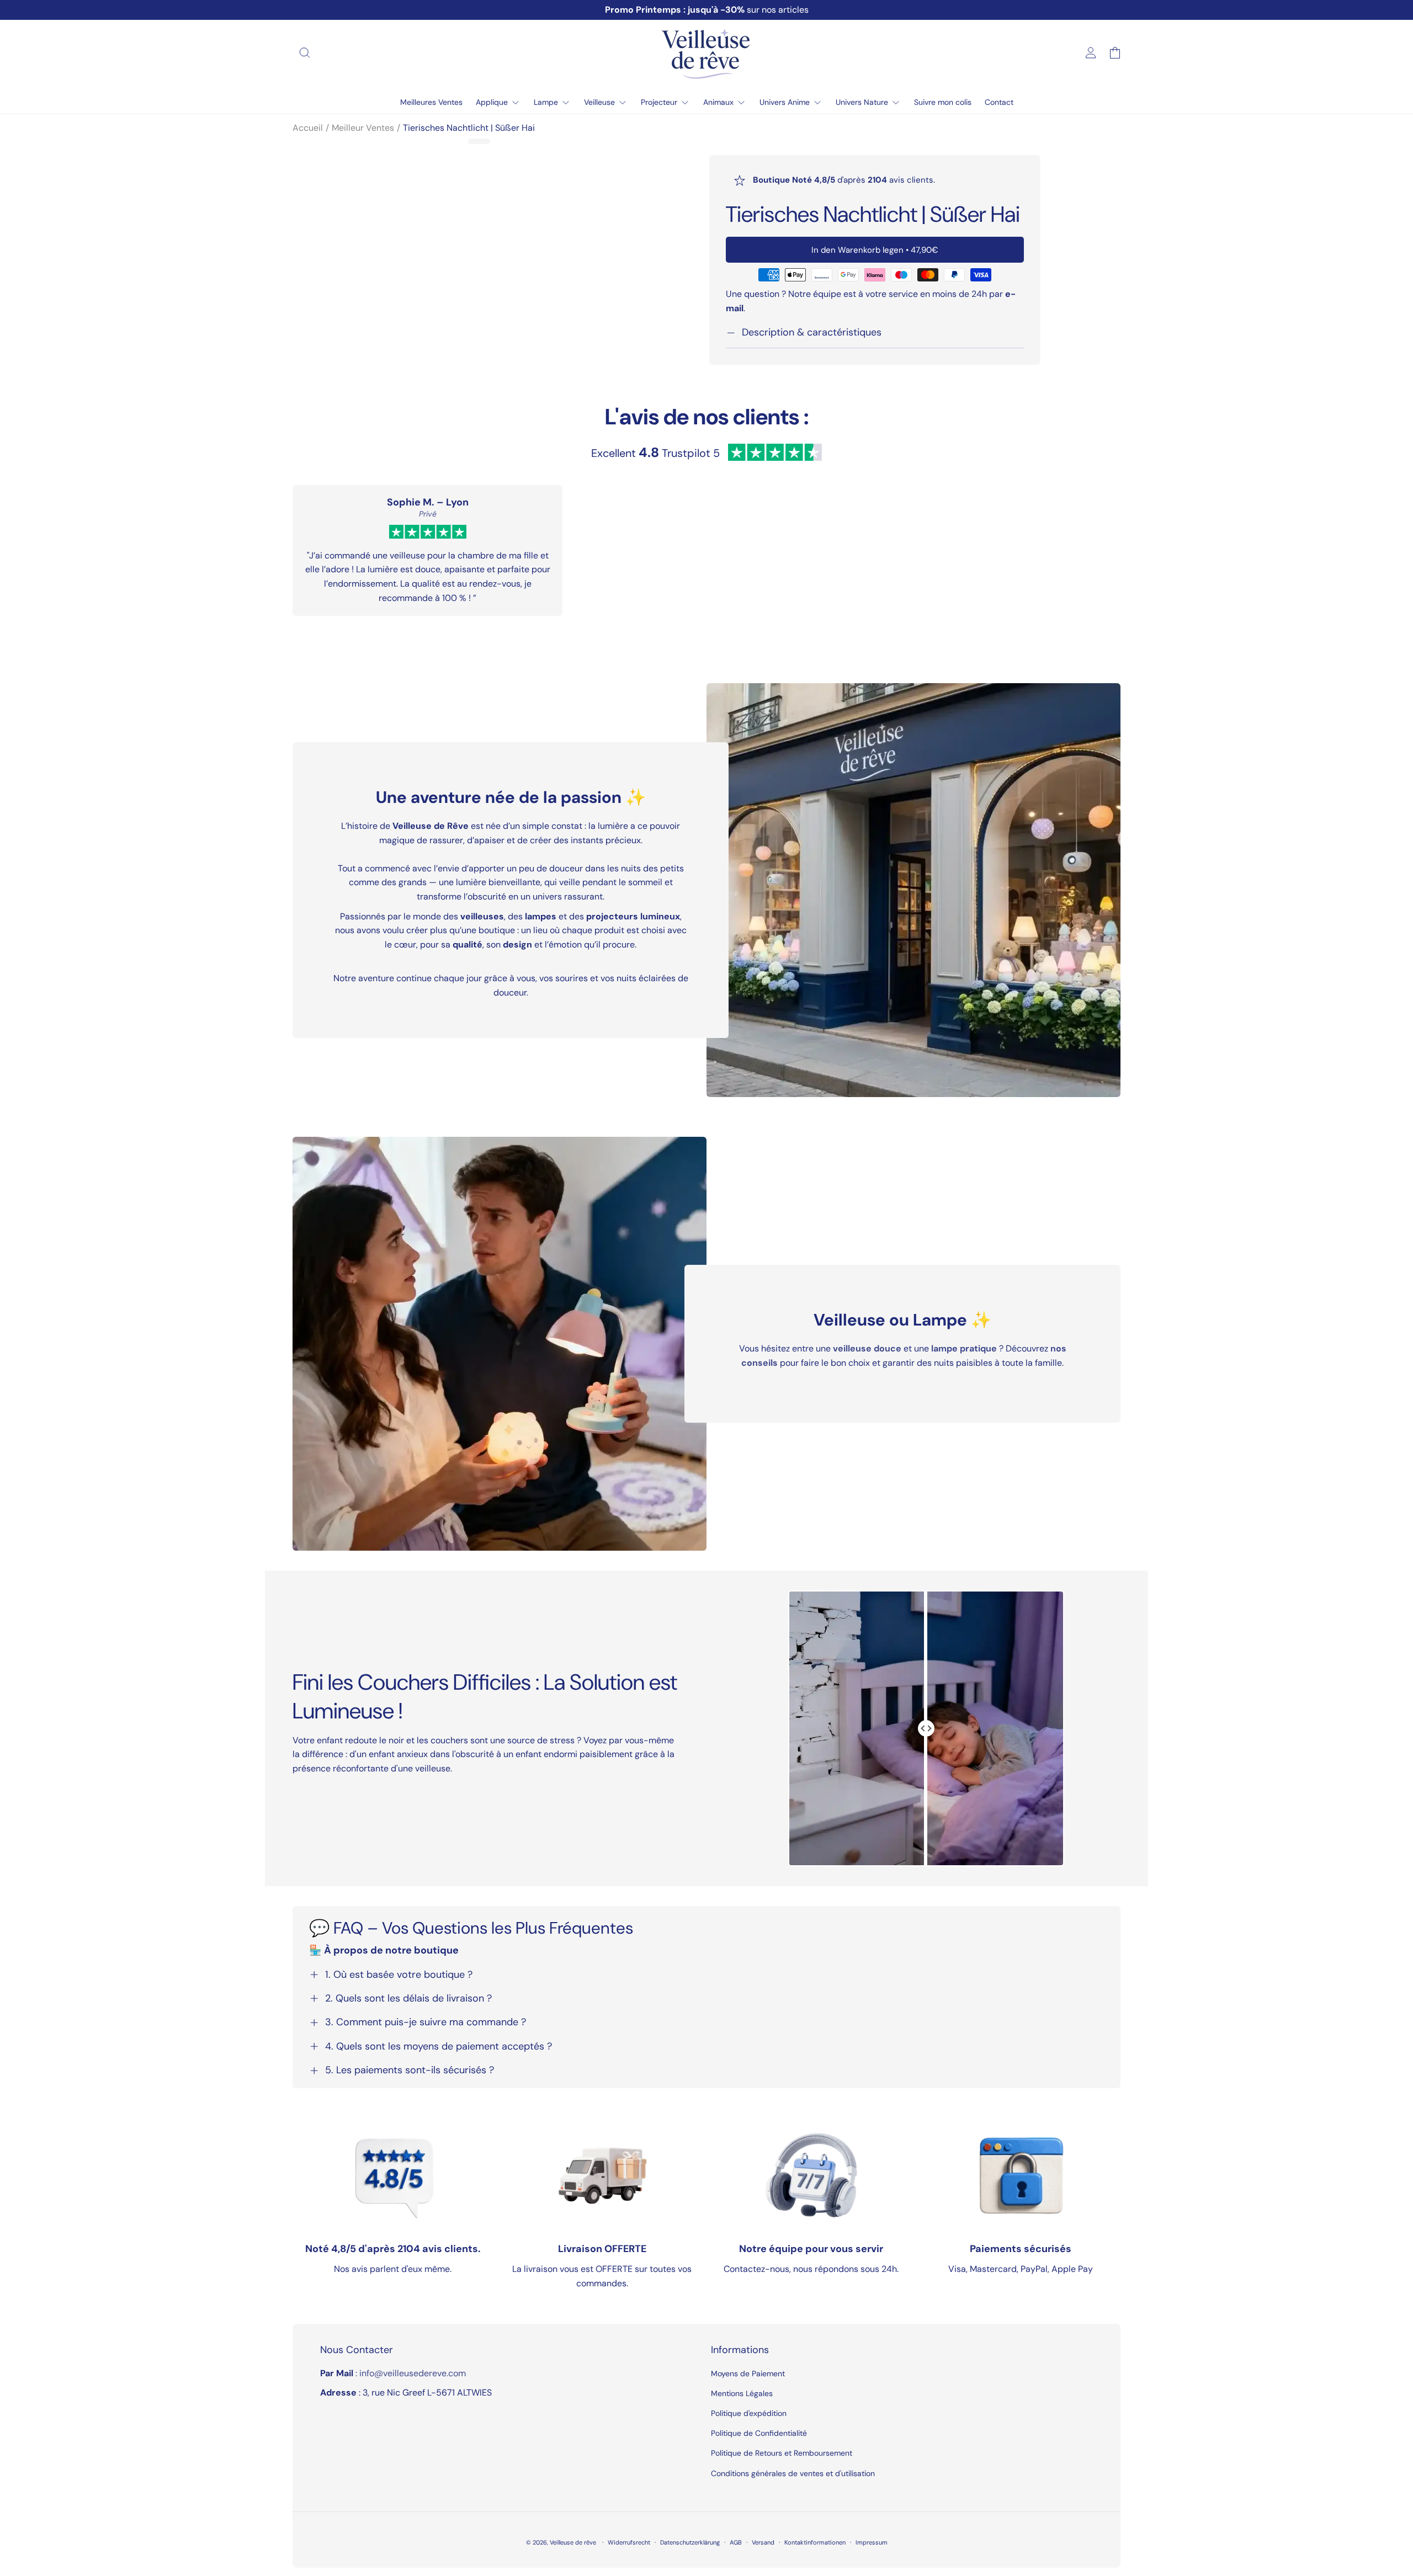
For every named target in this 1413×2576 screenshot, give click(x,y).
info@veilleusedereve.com (413, 2373)
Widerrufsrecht (629, 2542)
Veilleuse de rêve (574, 2542)
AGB (736, 2542)
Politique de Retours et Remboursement (782, 2453)
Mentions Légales (742, 2393)
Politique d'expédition (749, 2413)
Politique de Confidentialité (759, 2433)
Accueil (308, 128)
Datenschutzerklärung (690, 2542)
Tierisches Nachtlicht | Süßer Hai (469, 128)
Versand (763, 2542)
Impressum (872, 2542)
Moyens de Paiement (748, 2373)
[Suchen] (305, 53)
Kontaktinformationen (815, 2542)
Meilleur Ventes (363, 128)
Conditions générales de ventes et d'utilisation (793, 2473)
